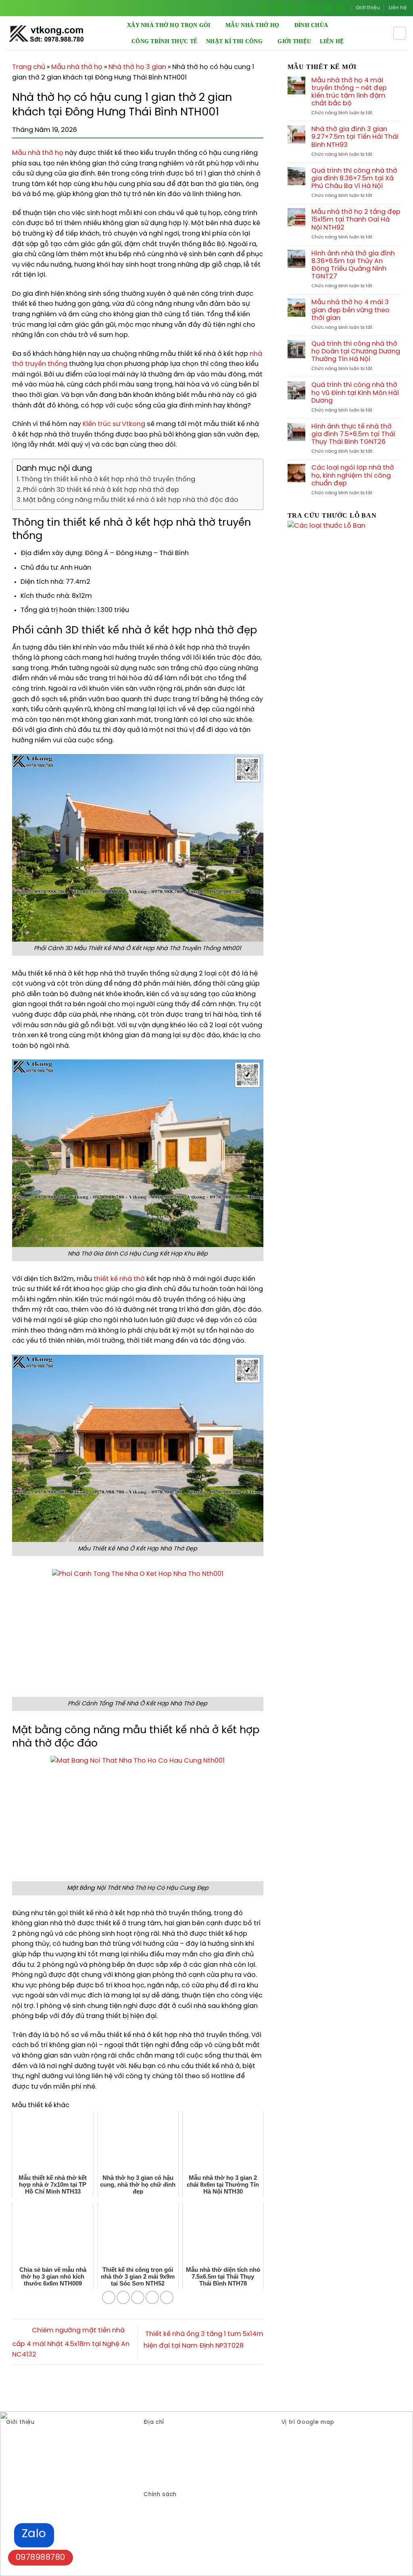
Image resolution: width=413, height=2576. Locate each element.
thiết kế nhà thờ (119, 1279)
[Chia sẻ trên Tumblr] (167, 2297)
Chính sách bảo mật (173, 2504)
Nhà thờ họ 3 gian (137, 67)
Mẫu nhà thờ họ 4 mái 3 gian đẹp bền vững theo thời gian (350, 310)
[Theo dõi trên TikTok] (291, 8)
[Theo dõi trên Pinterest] (316, 8)
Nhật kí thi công (234, 41)
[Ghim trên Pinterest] (138, 2297)
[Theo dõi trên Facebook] (266, 8)
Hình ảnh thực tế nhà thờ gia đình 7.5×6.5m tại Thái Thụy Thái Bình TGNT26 (353, 434)
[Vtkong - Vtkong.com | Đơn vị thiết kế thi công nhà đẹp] (67, 33)
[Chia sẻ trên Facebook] (109, 2297)
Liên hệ (398, 8)
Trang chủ (29, 67)
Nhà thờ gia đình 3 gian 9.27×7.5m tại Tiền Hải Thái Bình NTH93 (355, 137)
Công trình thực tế (164, 41)
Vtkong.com (187, 2479)
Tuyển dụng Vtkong (171, 2529)
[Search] (400, 33)
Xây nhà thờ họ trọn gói (169, 25)
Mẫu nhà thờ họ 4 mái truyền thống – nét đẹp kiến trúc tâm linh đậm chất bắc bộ (349, 92)
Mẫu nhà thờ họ (252, 25)
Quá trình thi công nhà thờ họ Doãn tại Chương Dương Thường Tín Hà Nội (356, 352)
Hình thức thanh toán (174, 2517)
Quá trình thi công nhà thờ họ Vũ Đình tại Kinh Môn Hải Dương (355, 393)
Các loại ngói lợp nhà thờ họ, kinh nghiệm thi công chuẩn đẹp (353, 475)
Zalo (34, 2534)
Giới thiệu (368, 8)
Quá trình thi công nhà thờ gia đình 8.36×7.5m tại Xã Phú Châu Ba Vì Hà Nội (354, 179)
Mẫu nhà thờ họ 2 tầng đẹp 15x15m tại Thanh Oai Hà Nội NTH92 (356, 220)
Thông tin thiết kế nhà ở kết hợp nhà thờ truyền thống (108, 479)
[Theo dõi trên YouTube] (341, 8)
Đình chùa (311, 25)
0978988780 (41, 2558)
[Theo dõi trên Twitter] (303, 8)
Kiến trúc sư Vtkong (114, 424)
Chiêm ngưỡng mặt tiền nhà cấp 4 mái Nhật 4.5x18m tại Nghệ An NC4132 (71, 2343)
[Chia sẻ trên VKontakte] (152, 2297)
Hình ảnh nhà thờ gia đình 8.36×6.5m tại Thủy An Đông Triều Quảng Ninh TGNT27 (353, 265)
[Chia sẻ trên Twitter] (123, 2297)
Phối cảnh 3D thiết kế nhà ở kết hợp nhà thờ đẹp (101, 490)
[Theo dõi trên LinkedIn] (328, 8)
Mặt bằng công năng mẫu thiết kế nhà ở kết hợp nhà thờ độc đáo (131, 500)
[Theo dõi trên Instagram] (278, 8)
